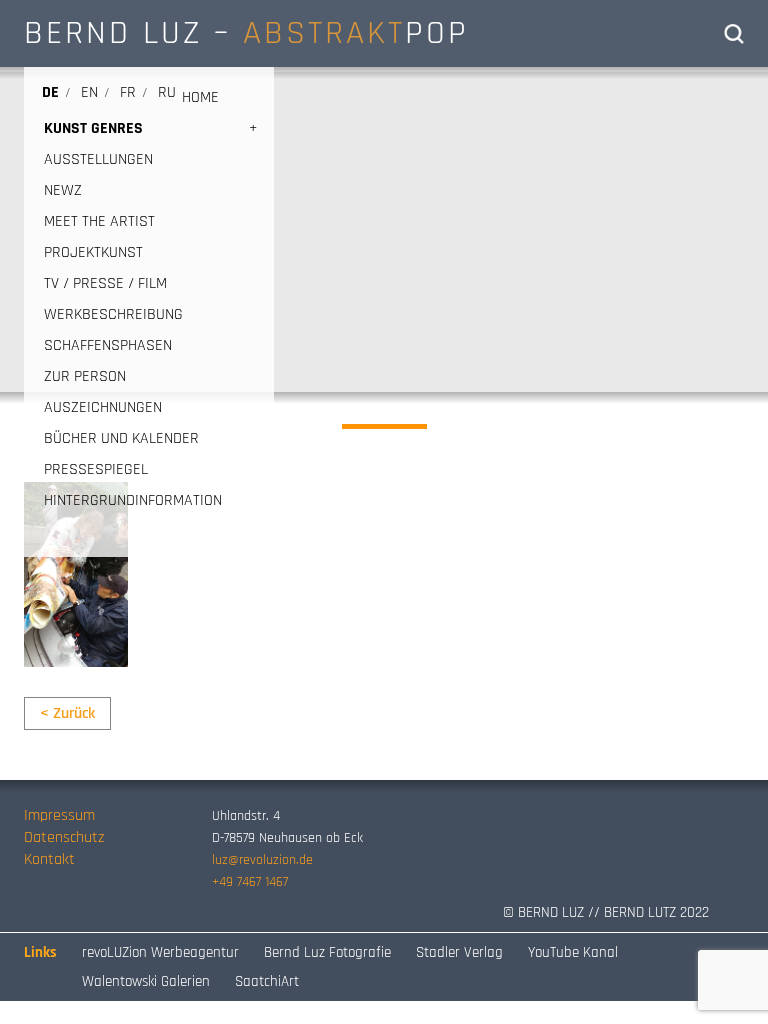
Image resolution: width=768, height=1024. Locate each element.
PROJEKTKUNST (93, 252)
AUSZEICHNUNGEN (103, 407)
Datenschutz (64, 837)
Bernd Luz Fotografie (327, 952)
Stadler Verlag (459, 952)
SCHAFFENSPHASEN (108, 345)
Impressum (59, 815)
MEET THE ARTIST (99, 221)
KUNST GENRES (93, 128)
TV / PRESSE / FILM (105, 283)
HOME (200, 97)
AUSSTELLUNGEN (98, 159)
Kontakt (49, 859)
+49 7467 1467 (250, 882)
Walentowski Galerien (146, 981)
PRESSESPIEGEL (96, 469)
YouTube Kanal (573, 952)
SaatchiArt (267, 981)
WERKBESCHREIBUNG (113, 314)
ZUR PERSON (85, 376)
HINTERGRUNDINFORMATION (133, 500)
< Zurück (67, 713)
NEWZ (63, 190)
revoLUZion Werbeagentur (160, 952)
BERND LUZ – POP (246, 33)
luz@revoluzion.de (262, 860)
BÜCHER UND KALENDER (121, 438)
